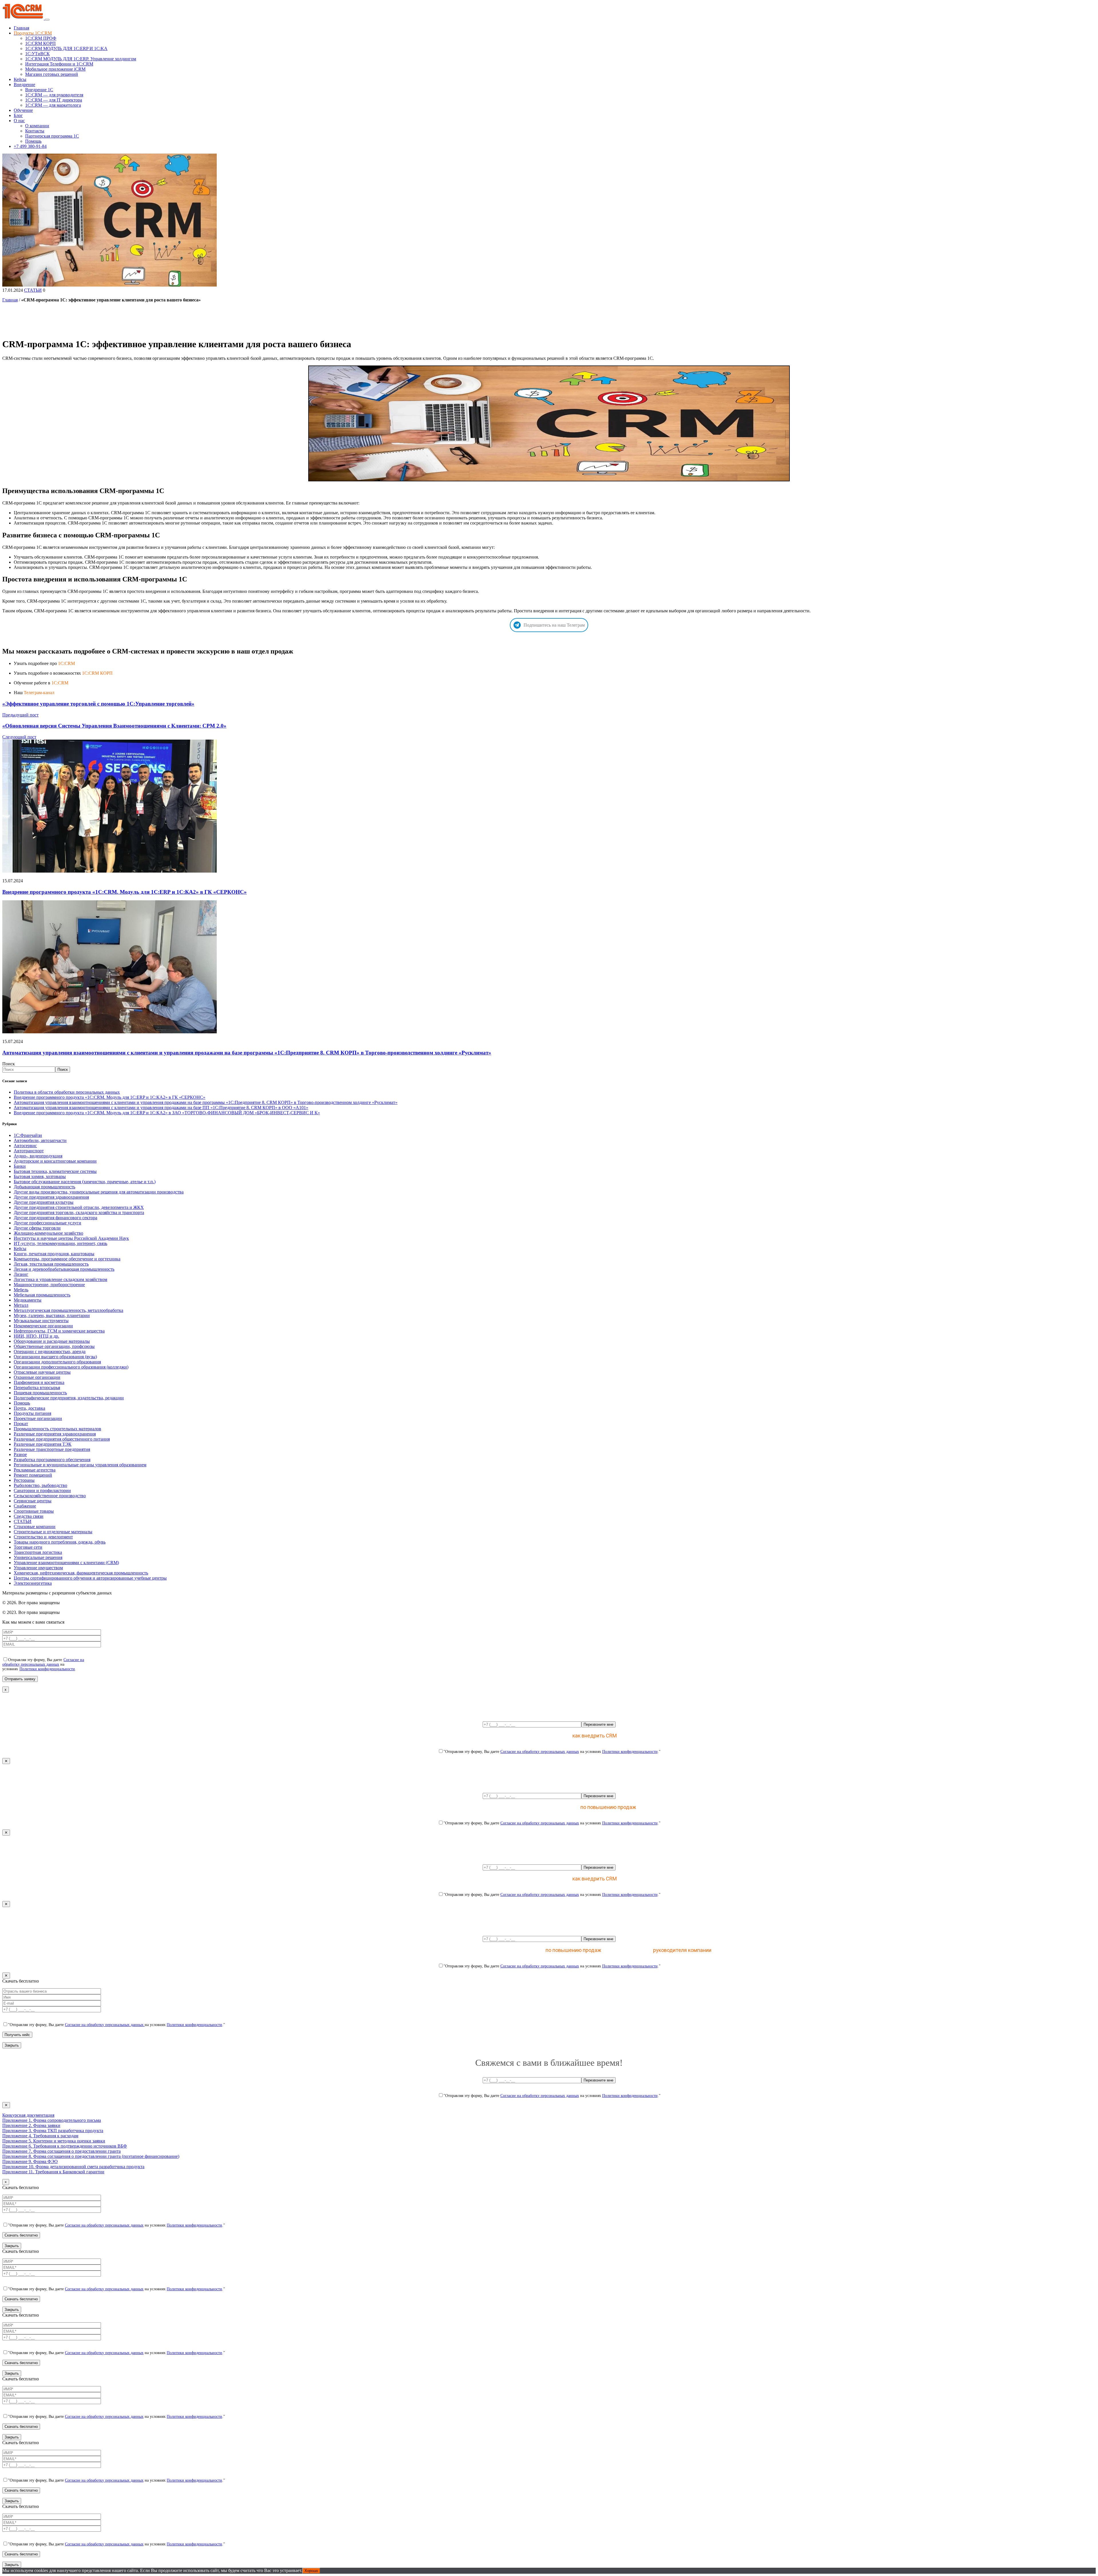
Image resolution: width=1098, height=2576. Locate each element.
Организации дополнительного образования (57, 1362)
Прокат (21, 1424)
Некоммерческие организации (43, 1326)
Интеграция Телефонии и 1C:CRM (59, 64)
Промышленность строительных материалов (57, 1429)
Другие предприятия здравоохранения (51, 1197)
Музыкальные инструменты (41, 1321)
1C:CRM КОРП (97, 673)
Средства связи (29, 1516)
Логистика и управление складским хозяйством (60, 1279)
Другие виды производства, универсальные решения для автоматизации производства (99, 1192)
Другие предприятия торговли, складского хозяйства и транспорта (79, 1212)
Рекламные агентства (35, 1470)
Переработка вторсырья (37, 1388)
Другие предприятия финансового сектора (55, 1218)
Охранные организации (37, 1377)
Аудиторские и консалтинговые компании (55, 1161)
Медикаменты (28, 1300)
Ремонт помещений (33, 1475)
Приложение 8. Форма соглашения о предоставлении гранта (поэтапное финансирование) (91, 2156)
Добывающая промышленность (44, 1187)
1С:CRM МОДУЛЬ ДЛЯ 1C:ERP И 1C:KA (66, 48)
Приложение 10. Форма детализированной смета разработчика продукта (73, 2167)
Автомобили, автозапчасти (40, 1140)
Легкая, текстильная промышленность (51, 1264)
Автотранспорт (29, 1151)
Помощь (33, 141)
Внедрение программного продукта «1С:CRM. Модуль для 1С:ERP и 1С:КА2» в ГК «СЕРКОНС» (125, 892)
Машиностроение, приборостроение (49, 1285)
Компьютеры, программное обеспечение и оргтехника (67, 1259)
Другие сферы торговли (37, 1228)
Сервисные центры (33, 1501)
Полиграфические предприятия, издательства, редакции (69, 1398)
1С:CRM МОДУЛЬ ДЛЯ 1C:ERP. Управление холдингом (81, 59)
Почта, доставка (29, 1408)
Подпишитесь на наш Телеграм (554, 625)
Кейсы (20, 79)
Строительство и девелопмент (43, 1537)
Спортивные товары (34, 1511)
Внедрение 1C (39, 90)
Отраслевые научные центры (42, 1372)
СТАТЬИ (33, 290)
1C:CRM (66, 663)
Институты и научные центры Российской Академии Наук (71, 1238)
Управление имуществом (38, 1568)
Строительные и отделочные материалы (53, 1532)
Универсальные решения (38, 1557)
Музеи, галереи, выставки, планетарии (52, 1315)
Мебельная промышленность (42, 1295)
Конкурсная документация (28, 2115)
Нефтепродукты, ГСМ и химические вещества (59, 1331)
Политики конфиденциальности (47, 1669)
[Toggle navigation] (47, 20)
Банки (20, 1166)
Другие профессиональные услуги (47, 1223)
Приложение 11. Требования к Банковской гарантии (53, 2172)
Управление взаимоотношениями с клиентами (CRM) (66, 1563)
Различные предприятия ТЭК (43, 1444)
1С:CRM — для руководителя (54, 95)
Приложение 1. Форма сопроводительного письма (52, 2120)
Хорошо (311, 2571)
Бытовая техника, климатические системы (55, 1171)
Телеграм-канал (39, 693)
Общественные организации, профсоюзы (54, 1346)
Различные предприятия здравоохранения (55, 1434)
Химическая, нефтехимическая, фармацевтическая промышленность (81, 1573)
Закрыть (12, 2045)
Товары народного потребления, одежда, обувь (60, 1542)
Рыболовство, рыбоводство (40, 1485)
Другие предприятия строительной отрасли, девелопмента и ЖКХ (79, 1207)
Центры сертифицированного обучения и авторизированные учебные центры (90, 1578)
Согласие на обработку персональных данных (43, 1662)
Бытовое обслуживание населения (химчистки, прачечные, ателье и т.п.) (85, 1182)
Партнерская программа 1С (52, 136)
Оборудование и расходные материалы (52, 1341)
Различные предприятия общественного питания (62, 1439)
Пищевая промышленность (40, 1393)
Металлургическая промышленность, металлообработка (68, 1310)
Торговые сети (28, 1547)
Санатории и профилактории (42, 1490)
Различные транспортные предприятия (52, 1449)
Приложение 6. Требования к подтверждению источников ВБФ (65, 2146)
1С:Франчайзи (28, 1135)
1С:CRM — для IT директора (54, 100)
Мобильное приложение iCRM (55, 69)
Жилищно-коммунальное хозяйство (48, 1233)
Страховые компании (35, 1527)
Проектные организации (38, 1418)
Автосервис (25, 1146)
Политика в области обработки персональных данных (67, 1092)
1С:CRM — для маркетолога (53, 105)
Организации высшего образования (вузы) (55, 1357)
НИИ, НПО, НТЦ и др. (36, 1336)
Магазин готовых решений (52, 74)
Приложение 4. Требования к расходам (40, 2136)
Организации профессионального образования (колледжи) (71, 1367)
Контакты (35, 131)
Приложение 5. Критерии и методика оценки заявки (54, 2141)
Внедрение (24, 85)
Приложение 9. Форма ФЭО (30, 2161)
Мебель (21, 1290)
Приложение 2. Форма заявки (31, 2125)
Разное (20, 1454)
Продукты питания (32, 1413)
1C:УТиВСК (37, 54)
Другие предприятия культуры (44, 1202)
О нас (19, 121)
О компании (37, 126)
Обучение (23, 110)
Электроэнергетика (33, 1583)
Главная (21, 28)
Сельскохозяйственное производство (50, 1496)
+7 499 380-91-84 (30, 146)
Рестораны (24, 1480)
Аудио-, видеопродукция (38, 1156)
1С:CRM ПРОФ (41, 38)
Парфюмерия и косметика (39, 1382)
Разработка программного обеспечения (52, 1460)
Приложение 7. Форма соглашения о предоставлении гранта (61, 2151)
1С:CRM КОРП (40, 43)
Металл (21, 1305)
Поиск (9, 1064)
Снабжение (25, 1506)
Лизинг (21, 1274)
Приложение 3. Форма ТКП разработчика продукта (53, 2131)
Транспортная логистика (38, 1552)
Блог (18, 115)
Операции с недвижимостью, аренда (50, 1351)
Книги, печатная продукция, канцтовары (54, 1254)
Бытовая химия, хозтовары (40, 1176)
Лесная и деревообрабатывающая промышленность (64, 1269)
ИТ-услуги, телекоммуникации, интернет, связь (60, 1243)
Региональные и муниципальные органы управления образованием (80, 1465)
